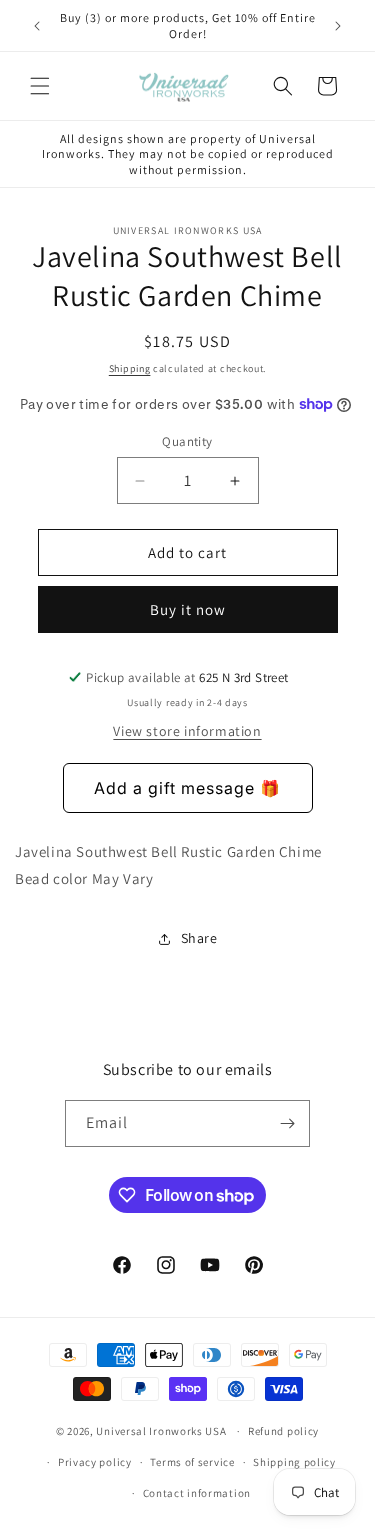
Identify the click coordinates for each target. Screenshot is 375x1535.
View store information (187, 731)
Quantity (187, 441)
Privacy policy (95, 1462)
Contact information (197, 1493)
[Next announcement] (338, 26)
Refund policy (283, 1431)
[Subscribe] (287, 1123)
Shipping (130, 368)
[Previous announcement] (37, 26)
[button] (40, 86)
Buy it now (188, 609)
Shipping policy (294, 1462)
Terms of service (192, 1462)
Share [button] (199, 938)
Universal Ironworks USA (161, 1431)
